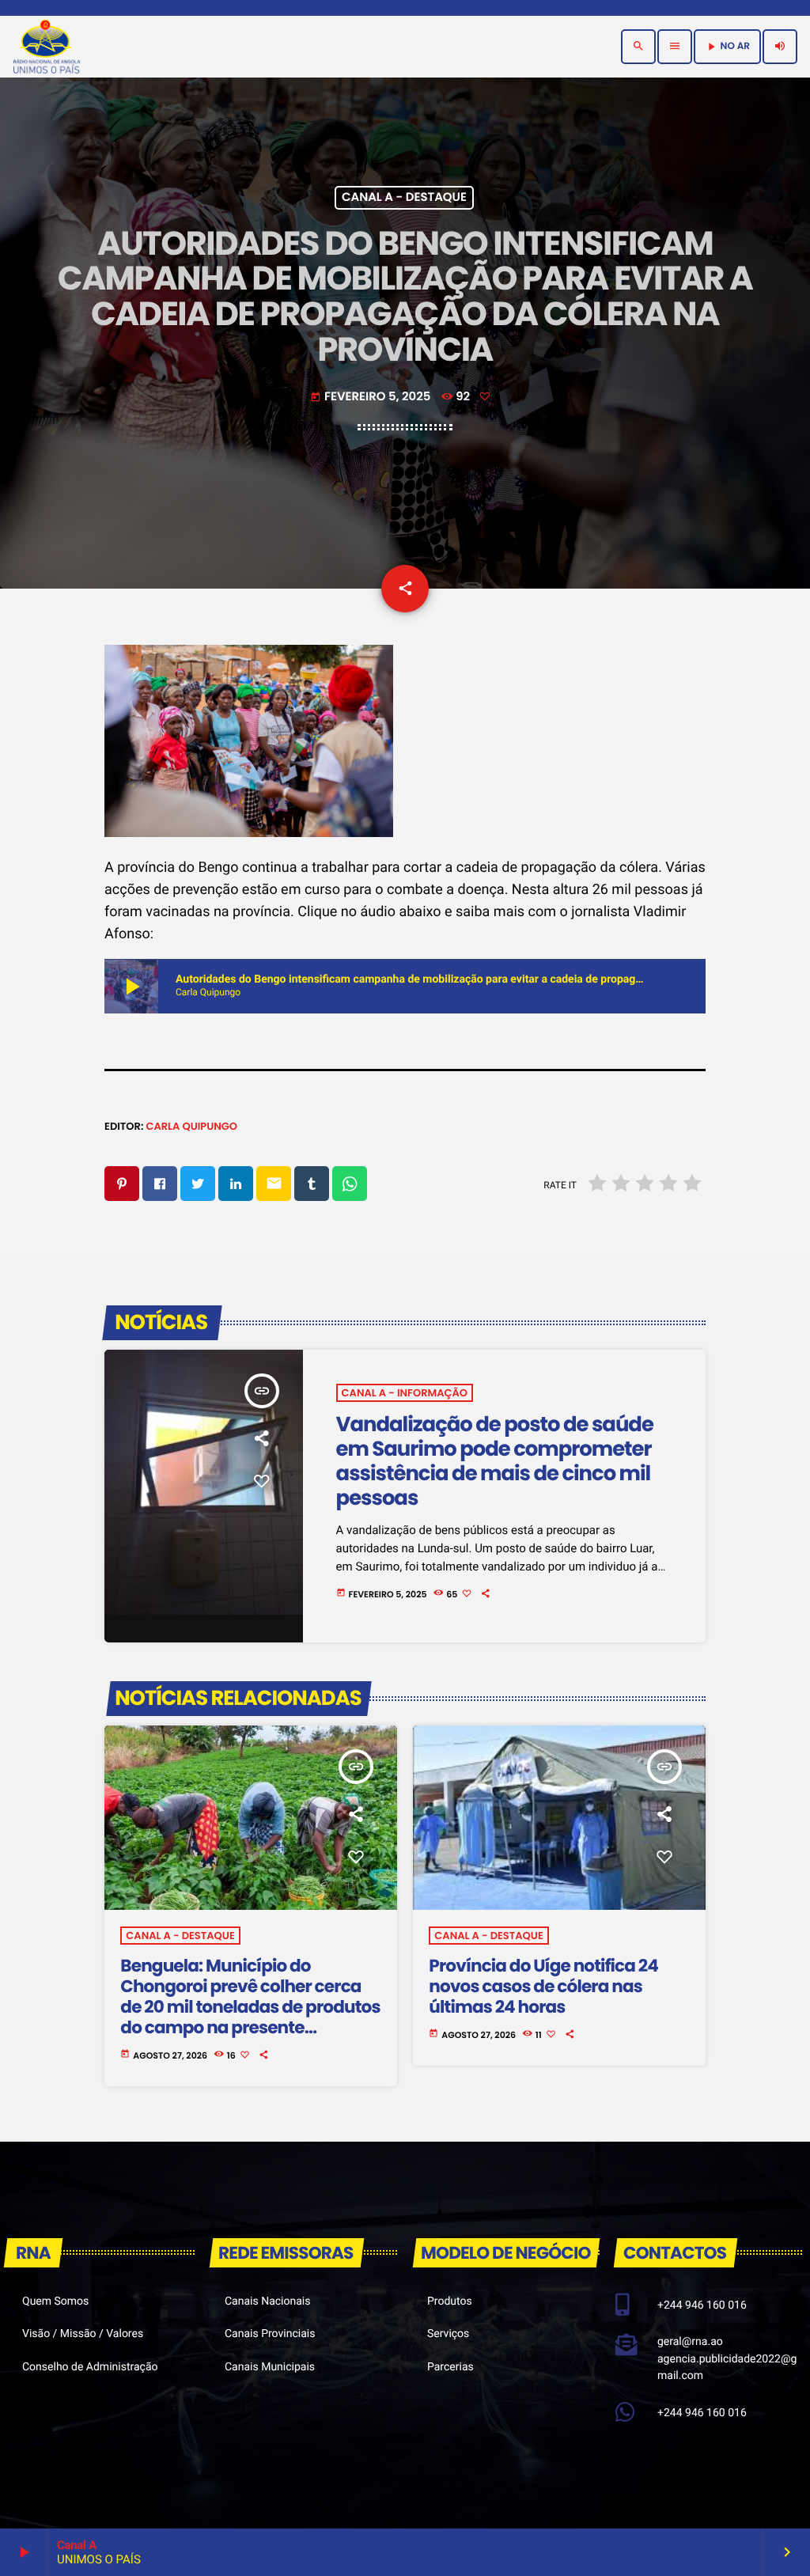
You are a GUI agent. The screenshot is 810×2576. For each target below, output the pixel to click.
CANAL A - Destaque (404, 198)
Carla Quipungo (191, 1126)
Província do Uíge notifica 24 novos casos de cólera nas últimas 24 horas (543, 1986)
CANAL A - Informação (405, 1393)
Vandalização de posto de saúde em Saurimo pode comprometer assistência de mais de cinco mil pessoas (495, 1462)
